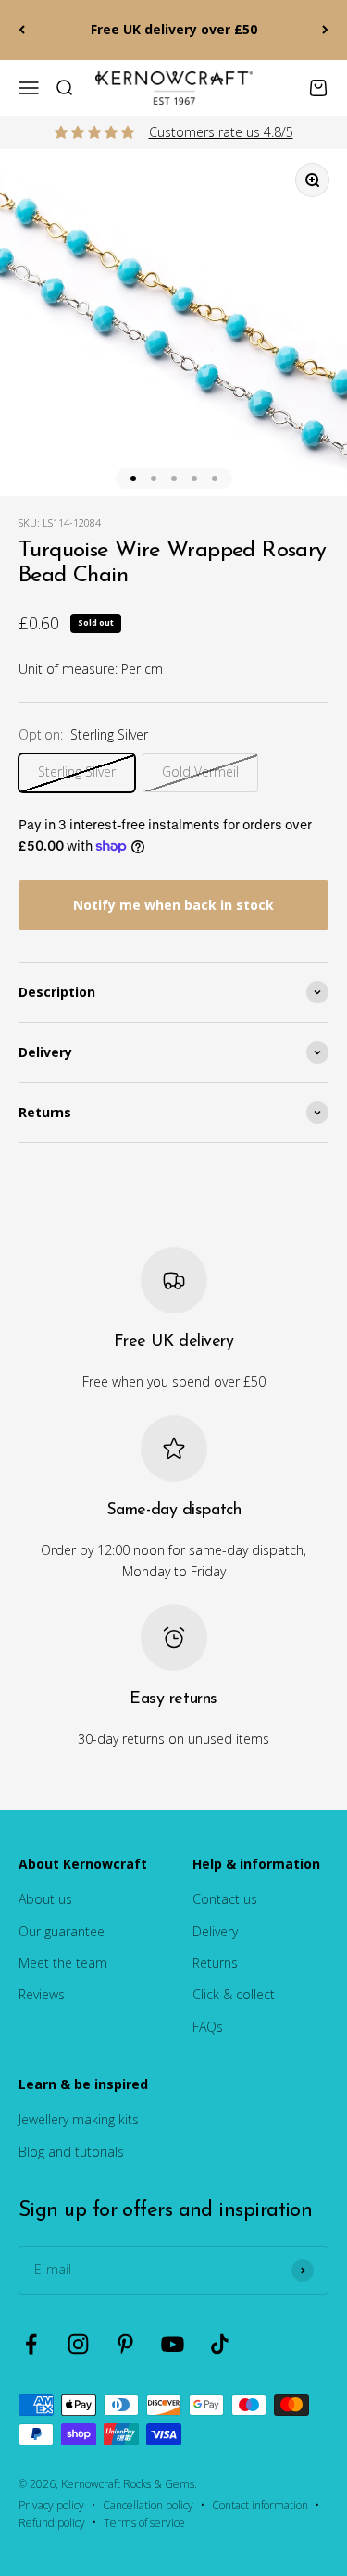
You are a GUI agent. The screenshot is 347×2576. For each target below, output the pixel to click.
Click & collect (234, 1994)
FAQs (208, 2027)
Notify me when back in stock (173, 905)
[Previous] (22, 30)
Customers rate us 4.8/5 (221, 132)
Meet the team (63, 1963)
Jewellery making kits (79, 2119)
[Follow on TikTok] (220, 2344)
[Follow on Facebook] (31, 2344)
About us (45, 1899)
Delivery (215, 1931)
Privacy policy (51, 2505)
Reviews (42, 1994)
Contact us (225, 1899)
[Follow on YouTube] (173, 2344)
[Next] (325, 30)
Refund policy (52, 2523)
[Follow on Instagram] (78, 2344)
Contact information (260, 2505)
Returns (215, 1963)
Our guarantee (62, 1931)
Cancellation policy (148, 2505)
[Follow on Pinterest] (125, 2344)
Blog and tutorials (71, 2152)
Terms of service (144, 2523)
